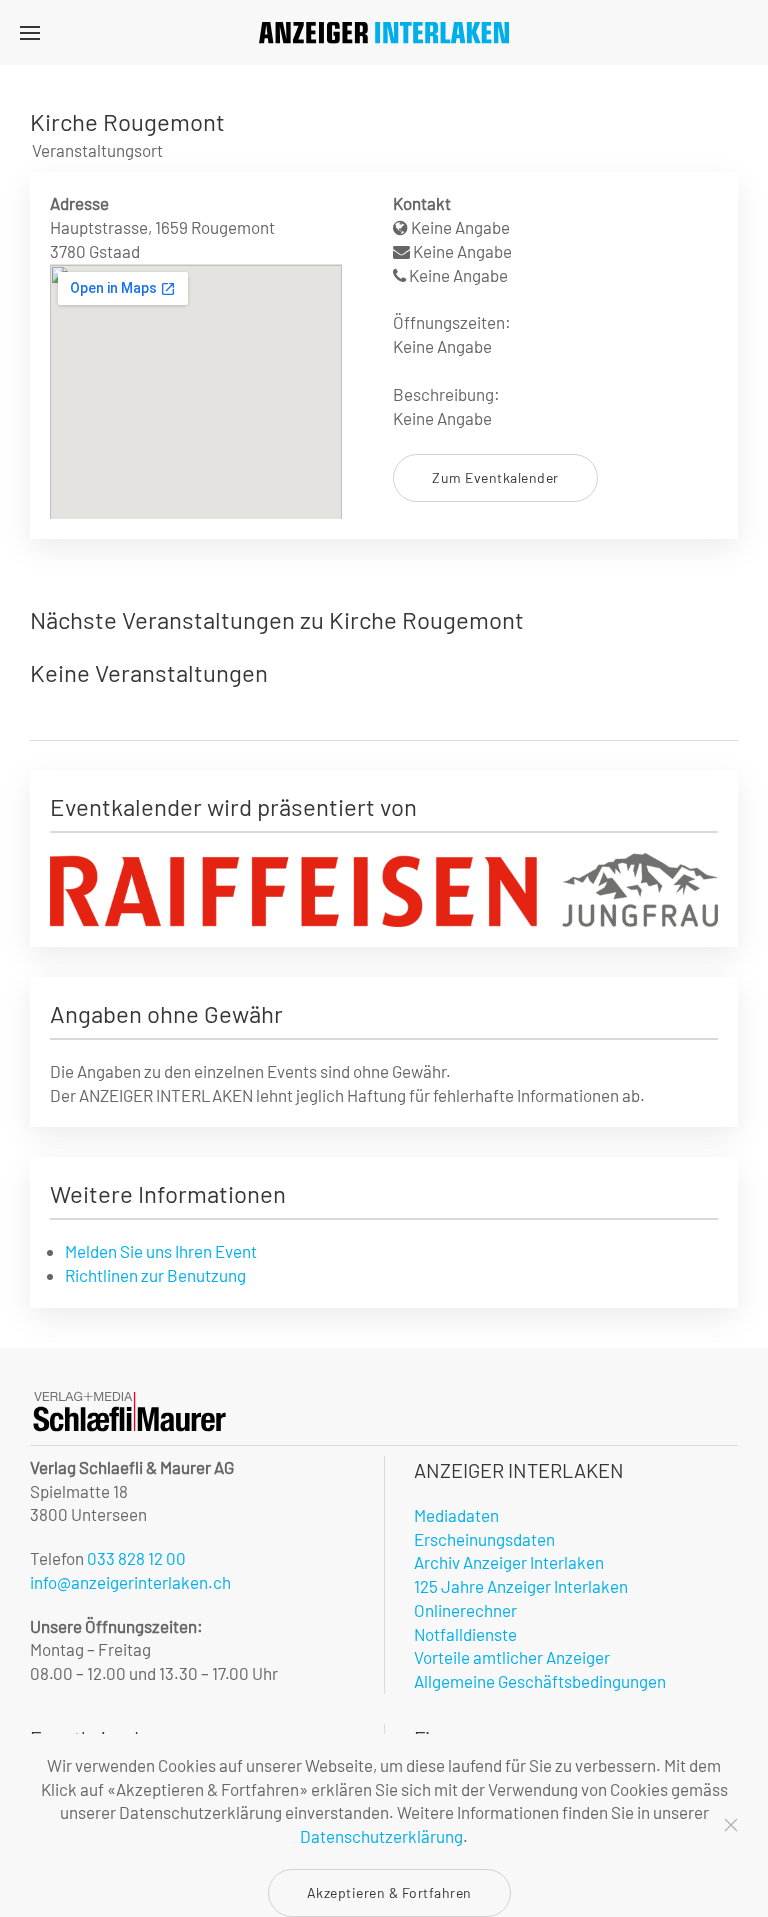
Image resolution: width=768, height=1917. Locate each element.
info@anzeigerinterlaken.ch (130, 1582)
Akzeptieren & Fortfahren (389, 1892)
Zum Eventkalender (495, 477)
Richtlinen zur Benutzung (155, 1275)
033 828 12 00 (136, 1558)
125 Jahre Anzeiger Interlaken (521, 1586)
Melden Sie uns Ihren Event (161, 1251)
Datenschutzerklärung (381, 1836)
